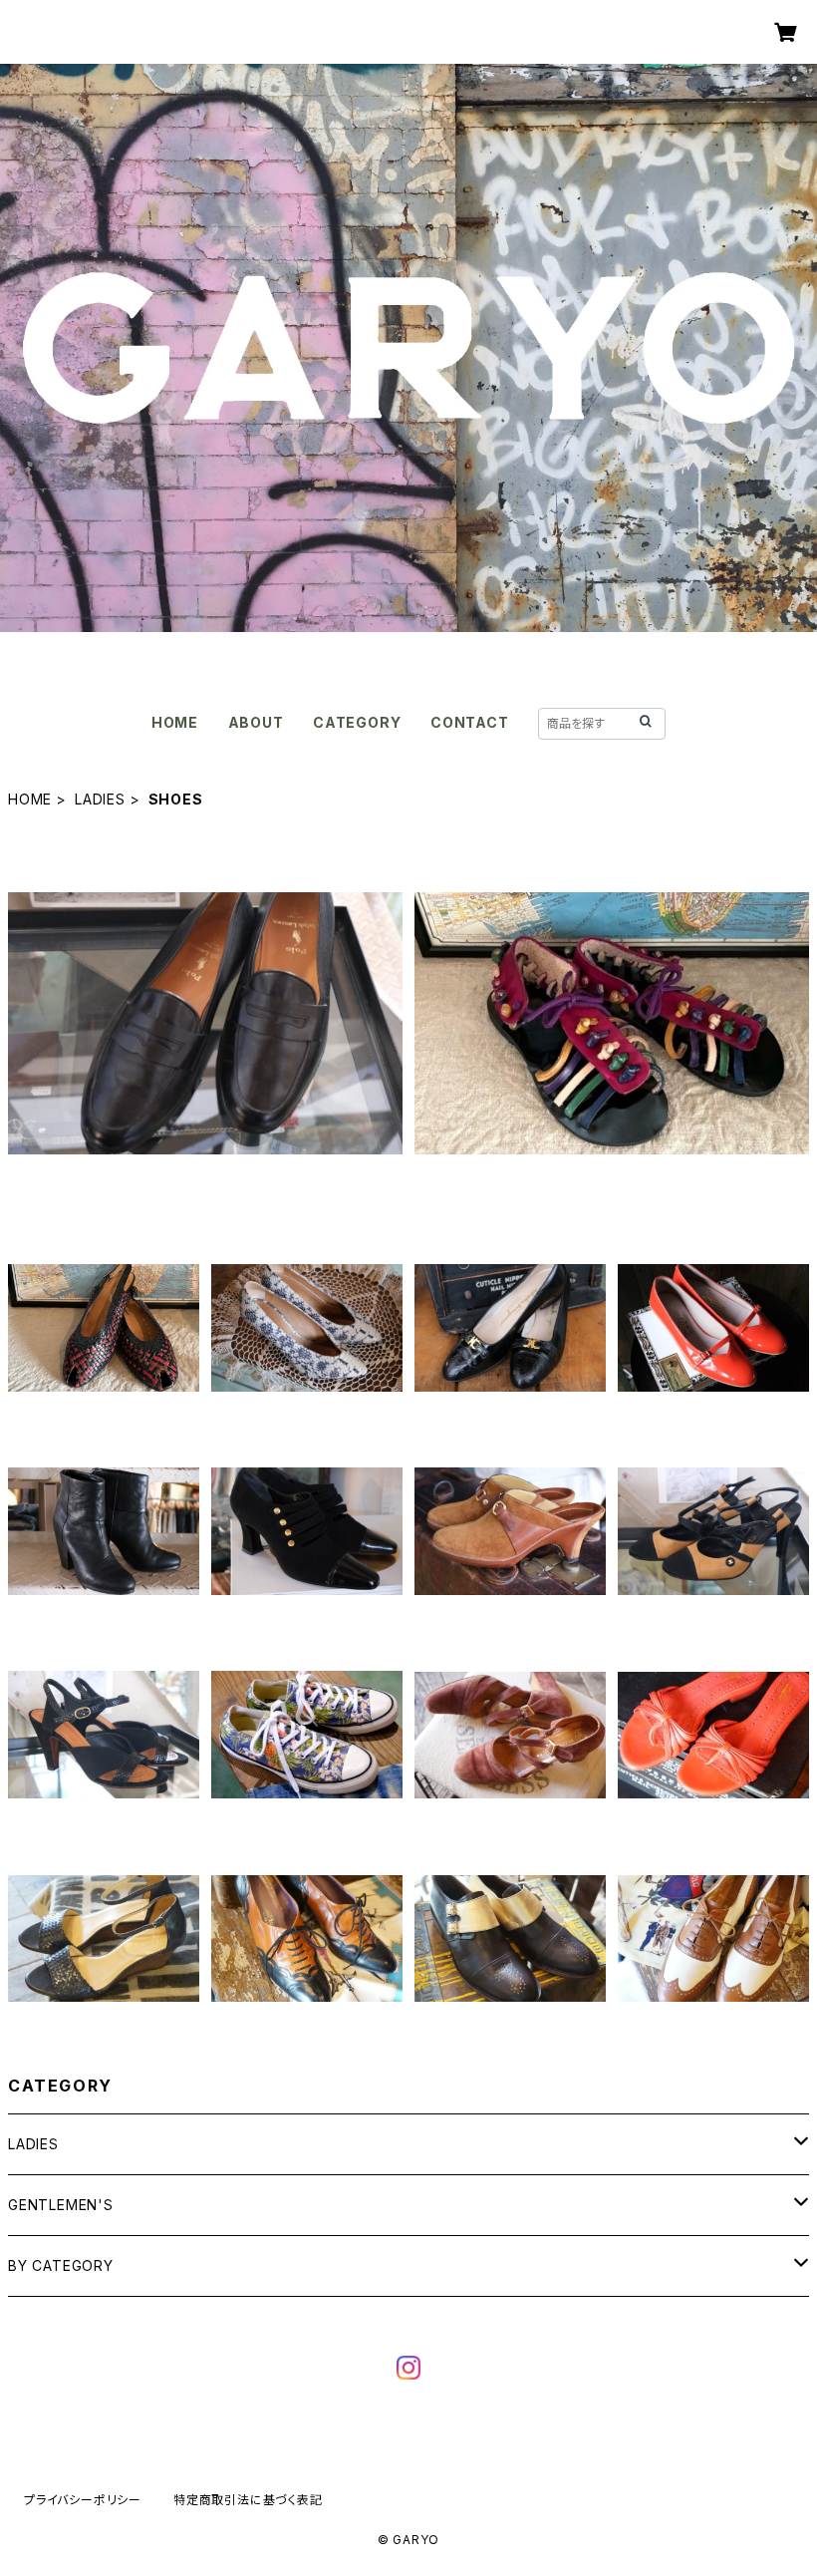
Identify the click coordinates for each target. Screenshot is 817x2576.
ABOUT (256, 722)
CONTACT (470, 722)
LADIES (100, 799)
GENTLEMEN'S (61, 2205)
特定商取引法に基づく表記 (248, 2500)
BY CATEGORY (61, 2265)
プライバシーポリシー (83, 2500)
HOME (175, 722)
